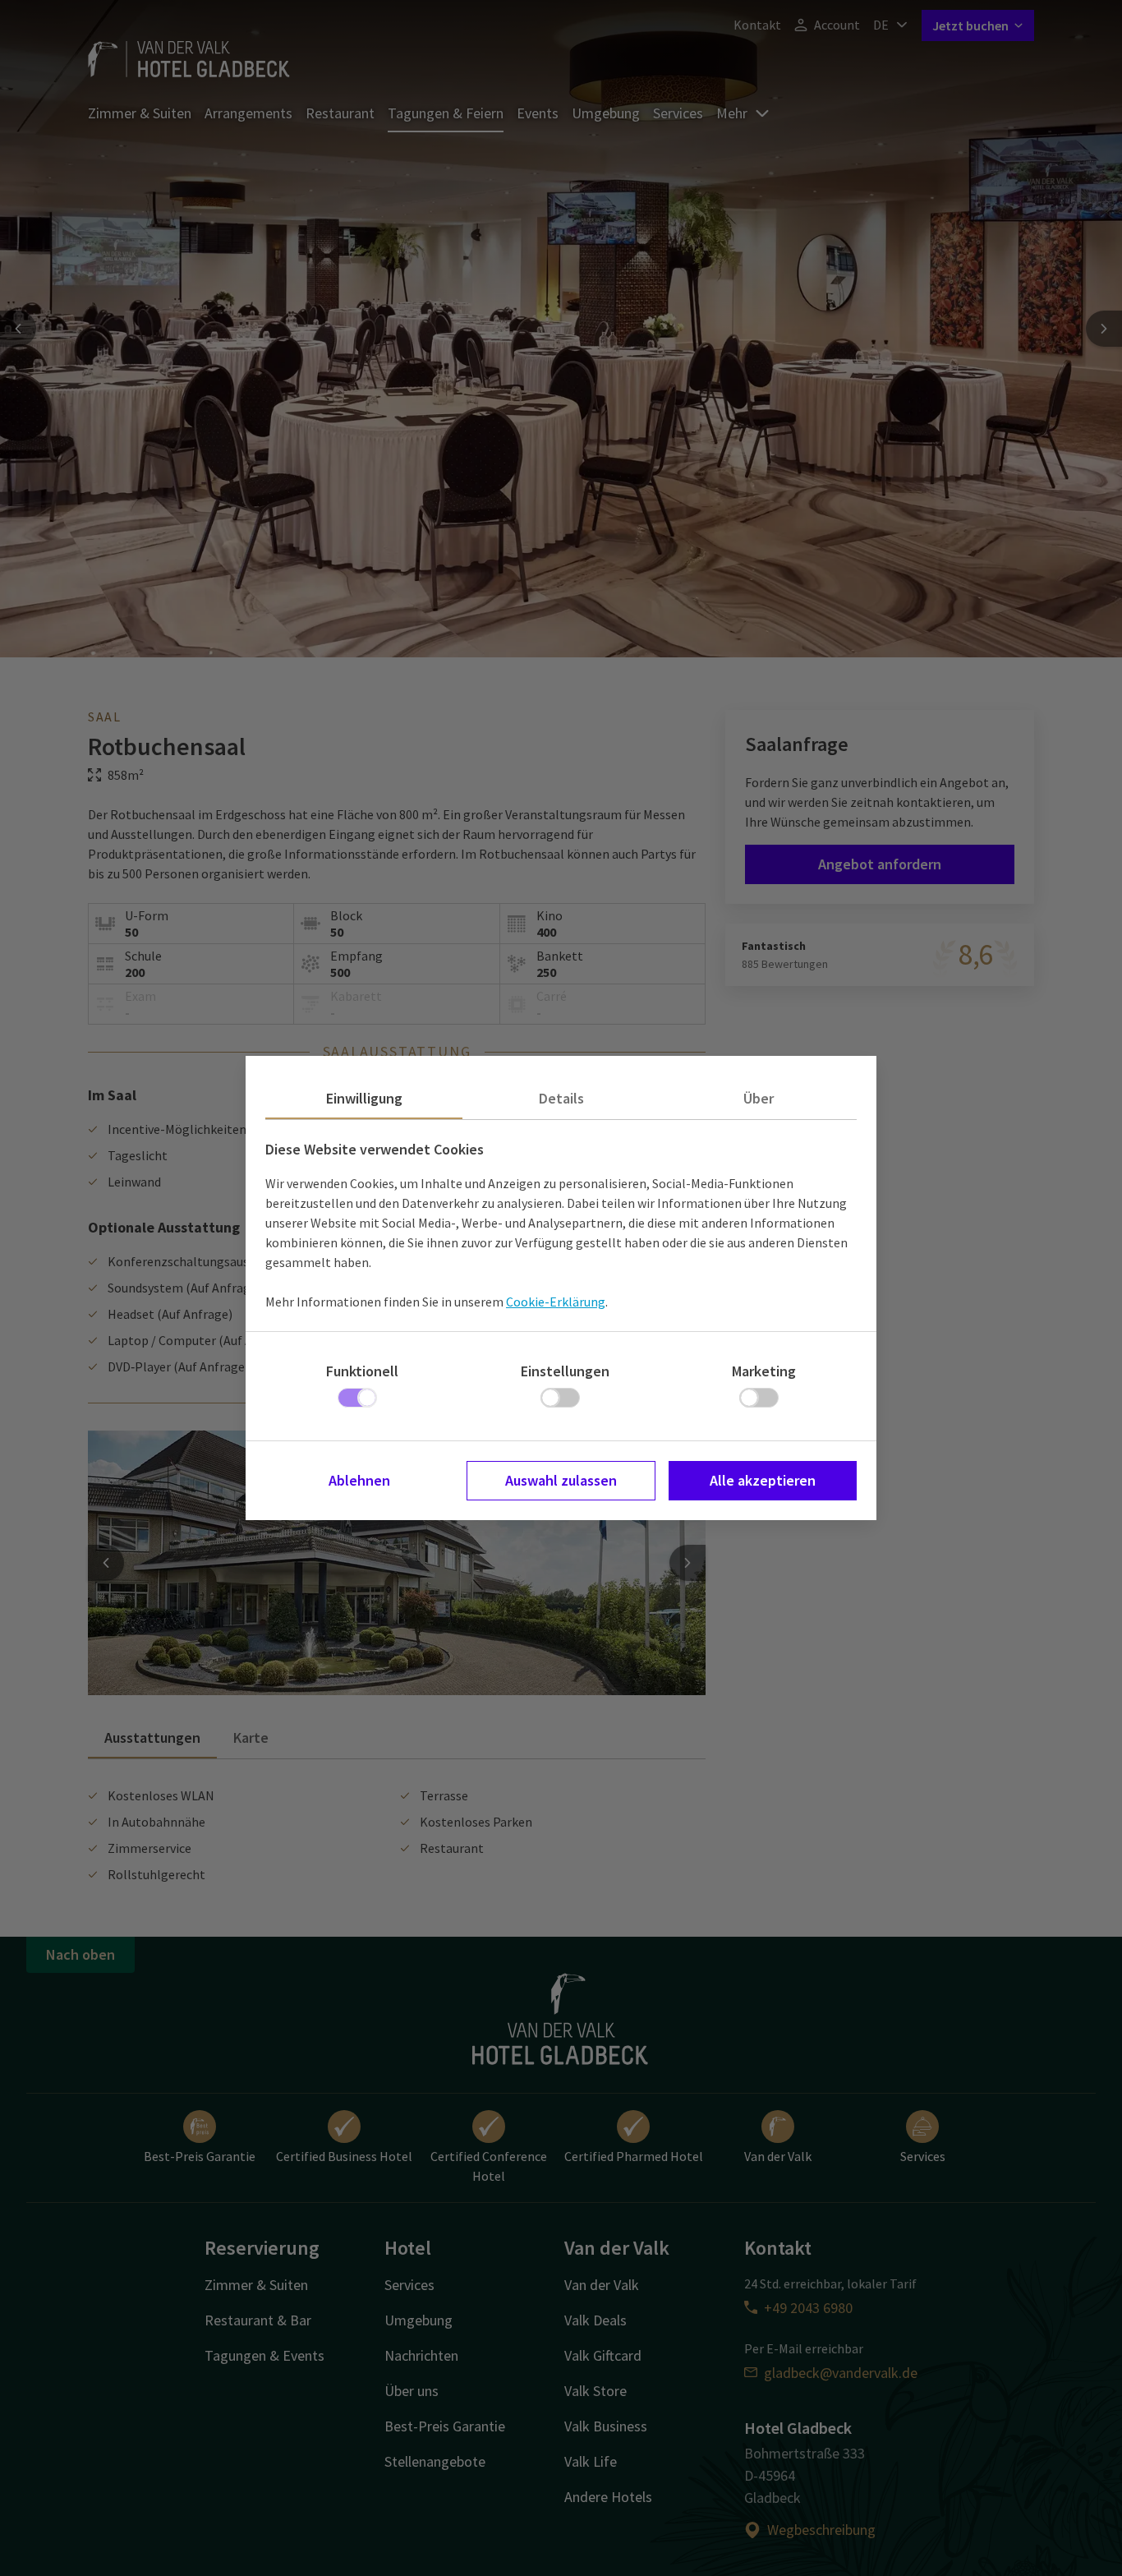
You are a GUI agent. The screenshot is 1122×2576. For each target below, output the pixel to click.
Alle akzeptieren (763, 1480)
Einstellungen (565, 1371)
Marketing (764, 1371)
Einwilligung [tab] (364, 1098)
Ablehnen (359, 1480)
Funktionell (362, 1371)
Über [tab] (759, 1098)
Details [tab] (561, 1098)
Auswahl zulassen (561, 1480)
